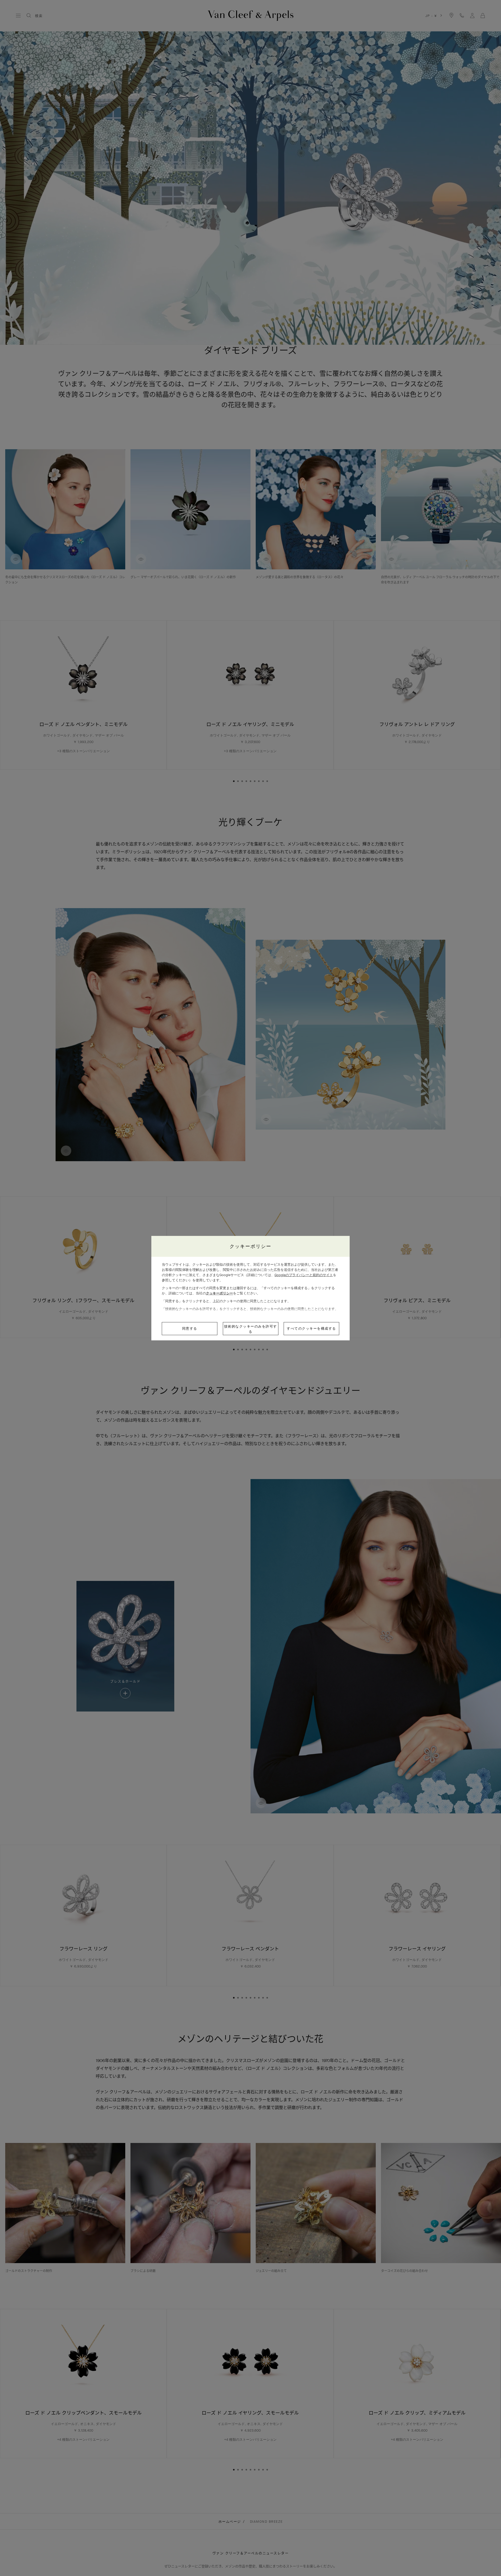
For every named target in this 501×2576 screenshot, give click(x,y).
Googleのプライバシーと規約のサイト (304, 1275)
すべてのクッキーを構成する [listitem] (311, 1328)
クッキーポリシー (219, 1293)
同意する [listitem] (190, 1328)
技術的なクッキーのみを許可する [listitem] (251, 1329)
